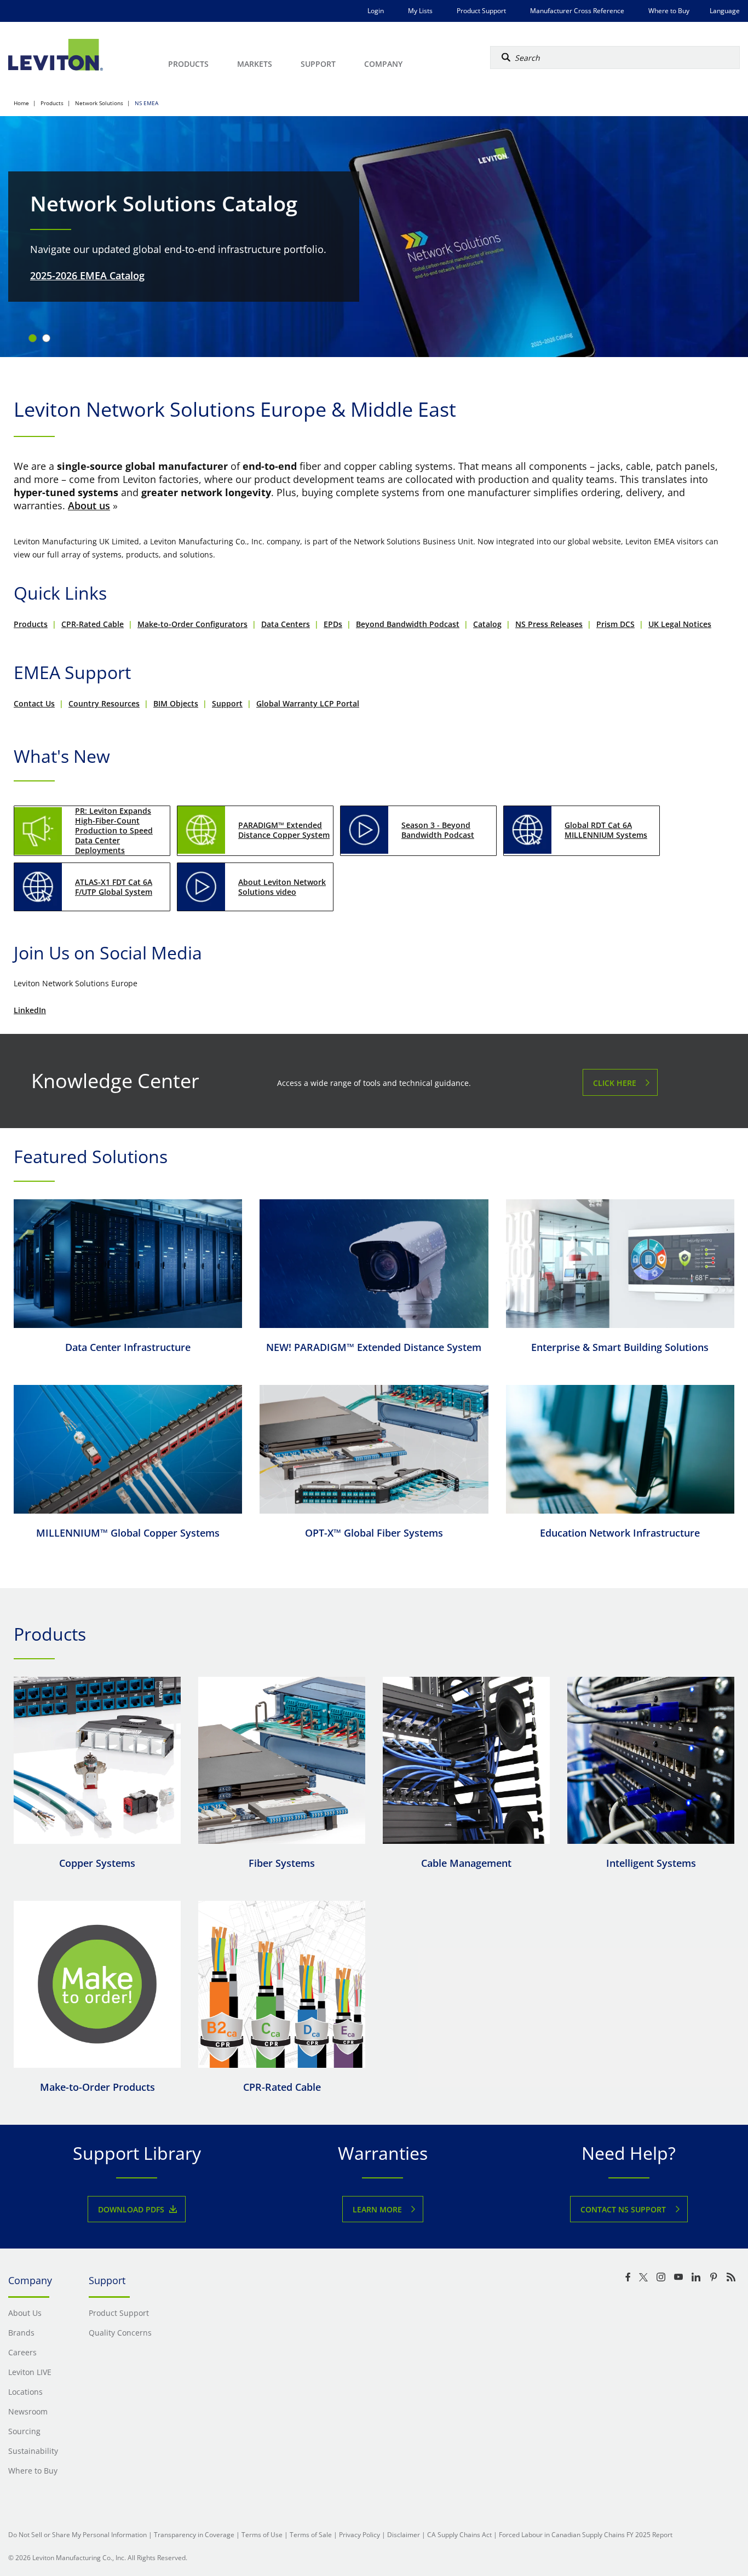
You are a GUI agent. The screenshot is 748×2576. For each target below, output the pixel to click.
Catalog (487, 624)
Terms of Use (262, 2535)
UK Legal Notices (680, 624)
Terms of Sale (311, 2535)
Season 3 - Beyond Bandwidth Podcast (438, 830)
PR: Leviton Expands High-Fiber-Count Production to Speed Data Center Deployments (114, 830)
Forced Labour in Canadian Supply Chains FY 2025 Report (586, 2535)
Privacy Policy (359, 2535)
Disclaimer (404, 2535)
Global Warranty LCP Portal (308, 703)
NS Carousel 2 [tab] (46, 338)
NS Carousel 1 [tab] (33, 338)
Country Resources (104, 703)
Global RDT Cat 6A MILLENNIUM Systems (606, 830)
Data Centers (286, 624)
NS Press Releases (549, 624)
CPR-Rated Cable (93, 624)
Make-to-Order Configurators (192, 624)
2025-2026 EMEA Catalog (87, 275)
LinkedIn (30, 1010)
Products (31, 624)
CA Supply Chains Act (459, 2535)
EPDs (333, 624)
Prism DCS (615, 624)
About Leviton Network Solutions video (282, 887)
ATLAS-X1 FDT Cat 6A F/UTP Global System (114, 887)
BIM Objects (176, 703)
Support (227, 703)
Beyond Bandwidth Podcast (408, 624)
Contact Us (34, 703)
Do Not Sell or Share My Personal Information (77, 2535)
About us (89, 505)
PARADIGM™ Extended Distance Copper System (284, 830)
